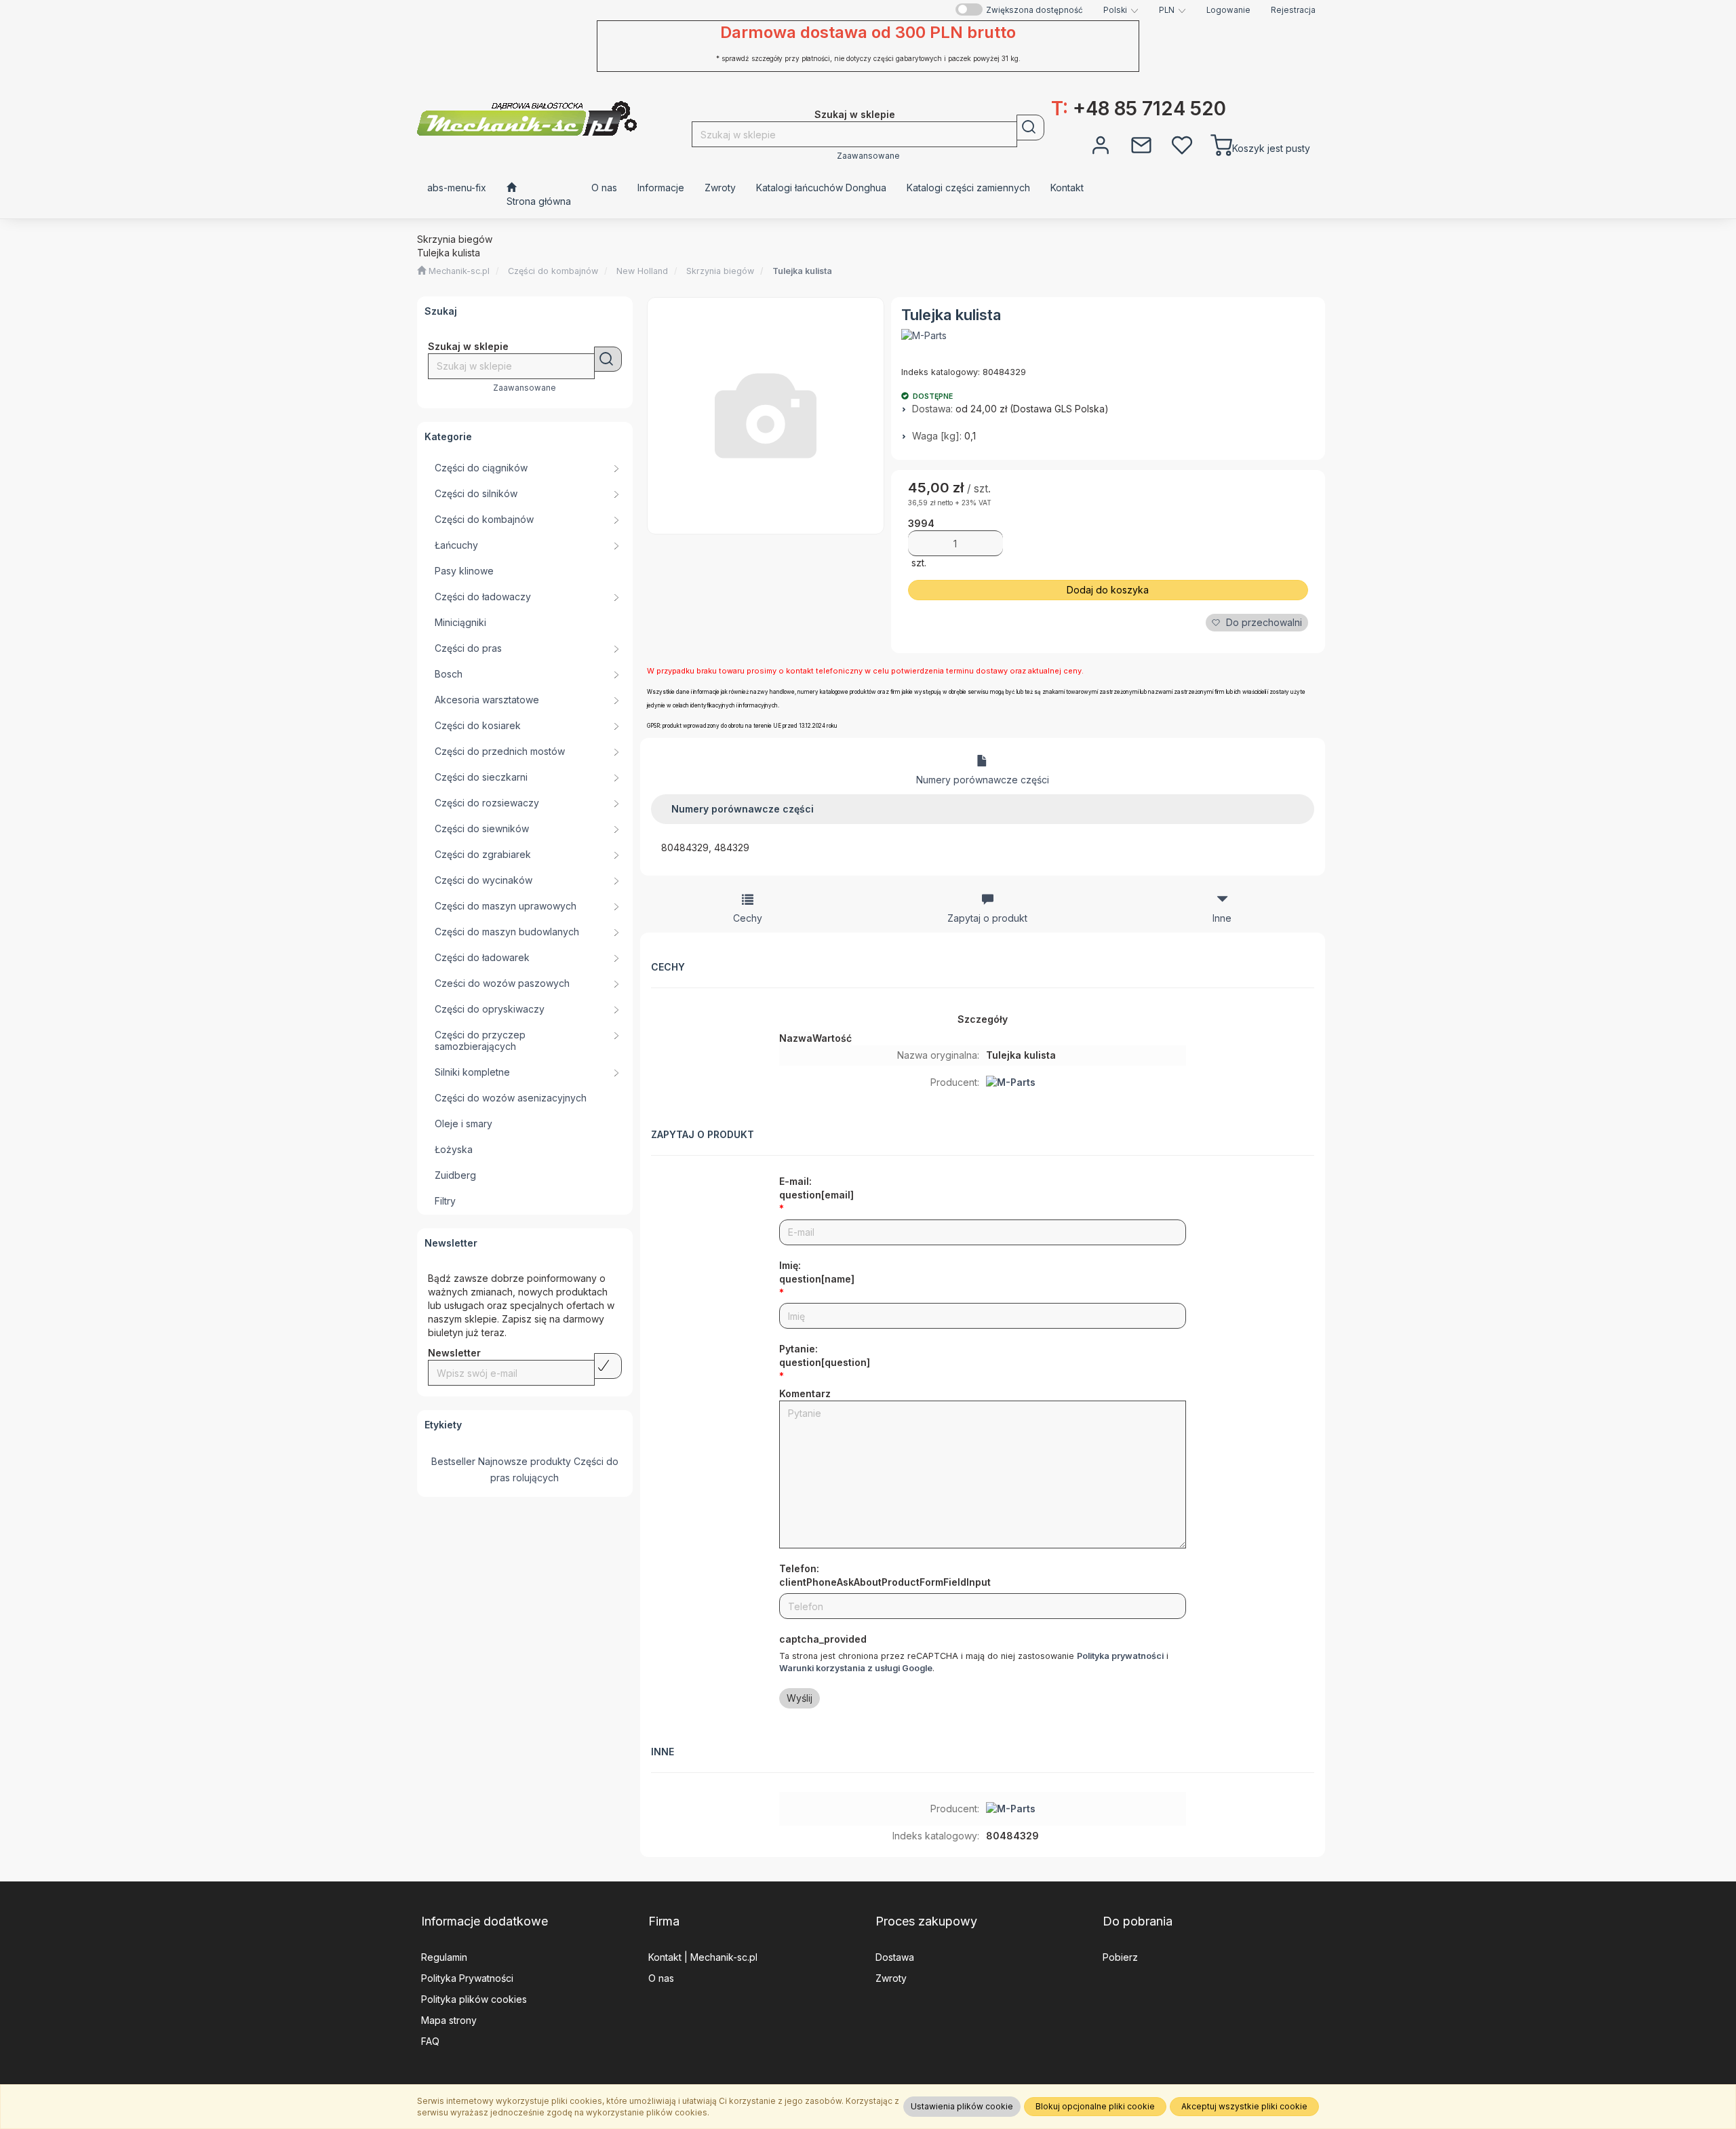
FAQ (430, 2041)
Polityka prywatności (1120, 1656)
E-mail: (816, 1188)
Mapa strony (449, 2020)
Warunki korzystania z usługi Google (856, 1668)
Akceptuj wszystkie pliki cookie (1244, 2106)
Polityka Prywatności (467, 1978)
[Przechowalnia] (1182, 144)
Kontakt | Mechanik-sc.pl (703, 1957)
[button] (1121, 10)
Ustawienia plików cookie (962, 2106)
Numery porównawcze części (983, 780)
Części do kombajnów (553, 271)
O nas (661, 1978)
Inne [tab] (1222, 918)
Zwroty (891, 1978)
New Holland (642, 271)
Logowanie (1228, 10)
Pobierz (1120, 1957)
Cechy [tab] (748, 918)
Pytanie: (825, 1355)
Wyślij (800, 1698)
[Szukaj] (1030, 128)
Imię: (817, 1272)
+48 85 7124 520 (1139, 109)
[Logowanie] (1101, 144)
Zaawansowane (868, 156)
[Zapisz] (608, 1366)
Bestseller (453, 1461)
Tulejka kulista (802, 271)
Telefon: (885, 1575)
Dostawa (895, 1957)
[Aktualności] (1141, 144)
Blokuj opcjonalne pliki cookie (1095, 2106)
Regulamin (444, 1957)
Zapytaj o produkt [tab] (987, 918)
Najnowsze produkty (525, 1461)
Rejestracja (1293, 10)
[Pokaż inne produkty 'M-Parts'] (924, 336)
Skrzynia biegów (720, 271)
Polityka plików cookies (474, 1999)
